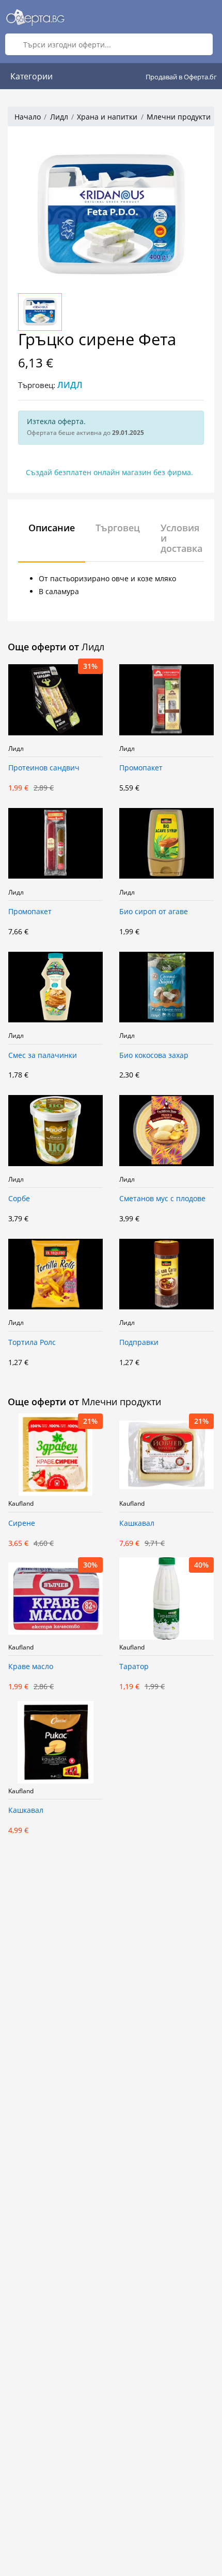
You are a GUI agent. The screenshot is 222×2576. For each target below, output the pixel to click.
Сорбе (19, 1199)
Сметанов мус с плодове (162, 1199)
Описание (52, 528)
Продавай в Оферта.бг (181, 77)
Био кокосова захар (154, 1056)
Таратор (134, 1667)
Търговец (118, 528)
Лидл (59, 117)
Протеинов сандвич (44, 768)
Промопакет (141, 768)
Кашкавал (137, 1523)
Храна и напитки (107, 117)
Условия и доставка (181, 538)
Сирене (22, 1523)
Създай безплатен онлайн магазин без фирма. (109, 472)
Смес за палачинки (43, 1056)
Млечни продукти (179, 117)
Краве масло (31, 1667)
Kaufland (21, 1504)
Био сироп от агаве (154, 912)
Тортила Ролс (32, 1343)
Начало (28, 117)
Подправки (139, 1343)
